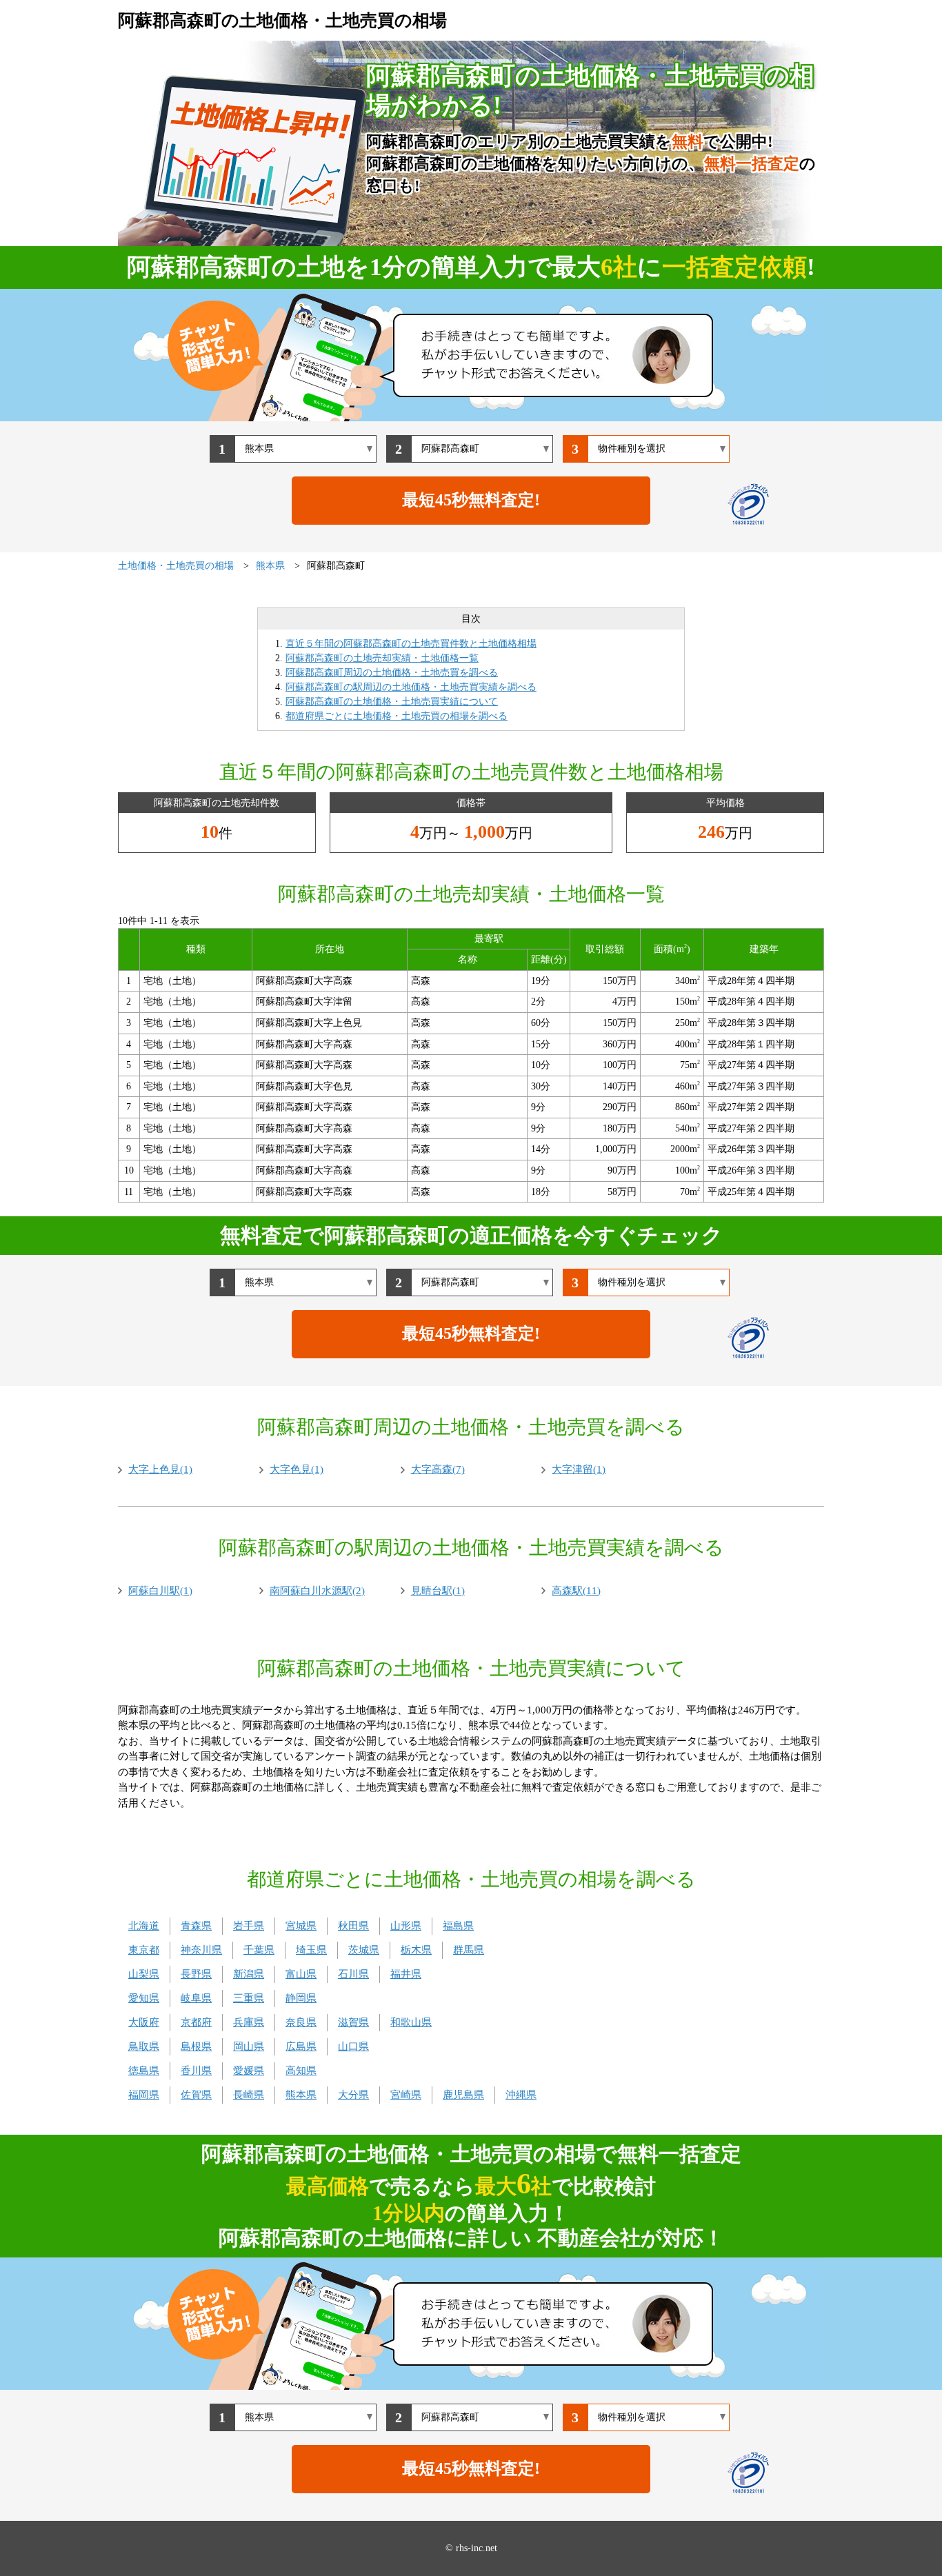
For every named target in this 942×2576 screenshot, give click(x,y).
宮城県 (301, 1926)
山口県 (353, 2046)
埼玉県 (311, 1950)
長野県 (196, 1974)
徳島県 (144, 2071)
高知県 (301, 2071)
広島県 (301, 2046)
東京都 (144, 1950)
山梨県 (144, 1974)
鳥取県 (144, 2046)
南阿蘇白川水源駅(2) (317, 1591)
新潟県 (249, 1974)
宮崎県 (406, 2095)
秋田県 (353, 1926)
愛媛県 (249, 2071)
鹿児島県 (463, 2095)
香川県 (196, 2071)
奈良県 (301, 2022)
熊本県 (301, 2095)
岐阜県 (196, 1998)
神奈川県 (201, 1950)
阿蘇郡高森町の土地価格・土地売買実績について (392, 702)
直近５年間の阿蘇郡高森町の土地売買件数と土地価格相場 (411, 644)
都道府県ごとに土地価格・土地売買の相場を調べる (397, 716)
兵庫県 (249, 2022)
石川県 (353, 1974)
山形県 (406, 1926)
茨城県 (364, 1950)
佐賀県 (196, 2095)
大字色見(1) (297, 1469)
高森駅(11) (576, 1591)
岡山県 (249, 2046)
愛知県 (144, 1998)
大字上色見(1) (160, 1469)
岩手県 (249, 1926)
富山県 (301, 1974)
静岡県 (301, 1998)
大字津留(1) (579, 1469)
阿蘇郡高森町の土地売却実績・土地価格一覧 (382, 658)
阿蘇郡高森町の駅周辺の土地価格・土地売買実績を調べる (411, 687)
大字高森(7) (438, 1469)
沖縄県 (521, 2095)
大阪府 (144, 2022)
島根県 (196, 2046)
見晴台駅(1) (438, 1591)
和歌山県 (411, 2022)
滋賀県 (353, 2022)
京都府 (196, 2022)
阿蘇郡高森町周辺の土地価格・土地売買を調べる (392, 673)
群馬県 (469, 1950)
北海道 (144, 1926)
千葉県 (259, 1950)
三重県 (249, 1998)
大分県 (353, 2095)
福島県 (458, 1926)
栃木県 (416, 1950)
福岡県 (144, 2095)
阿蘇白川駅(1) (160, 1591)
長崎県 (249, 2095)
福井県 (406, 1974)
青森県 (196, 1926)
